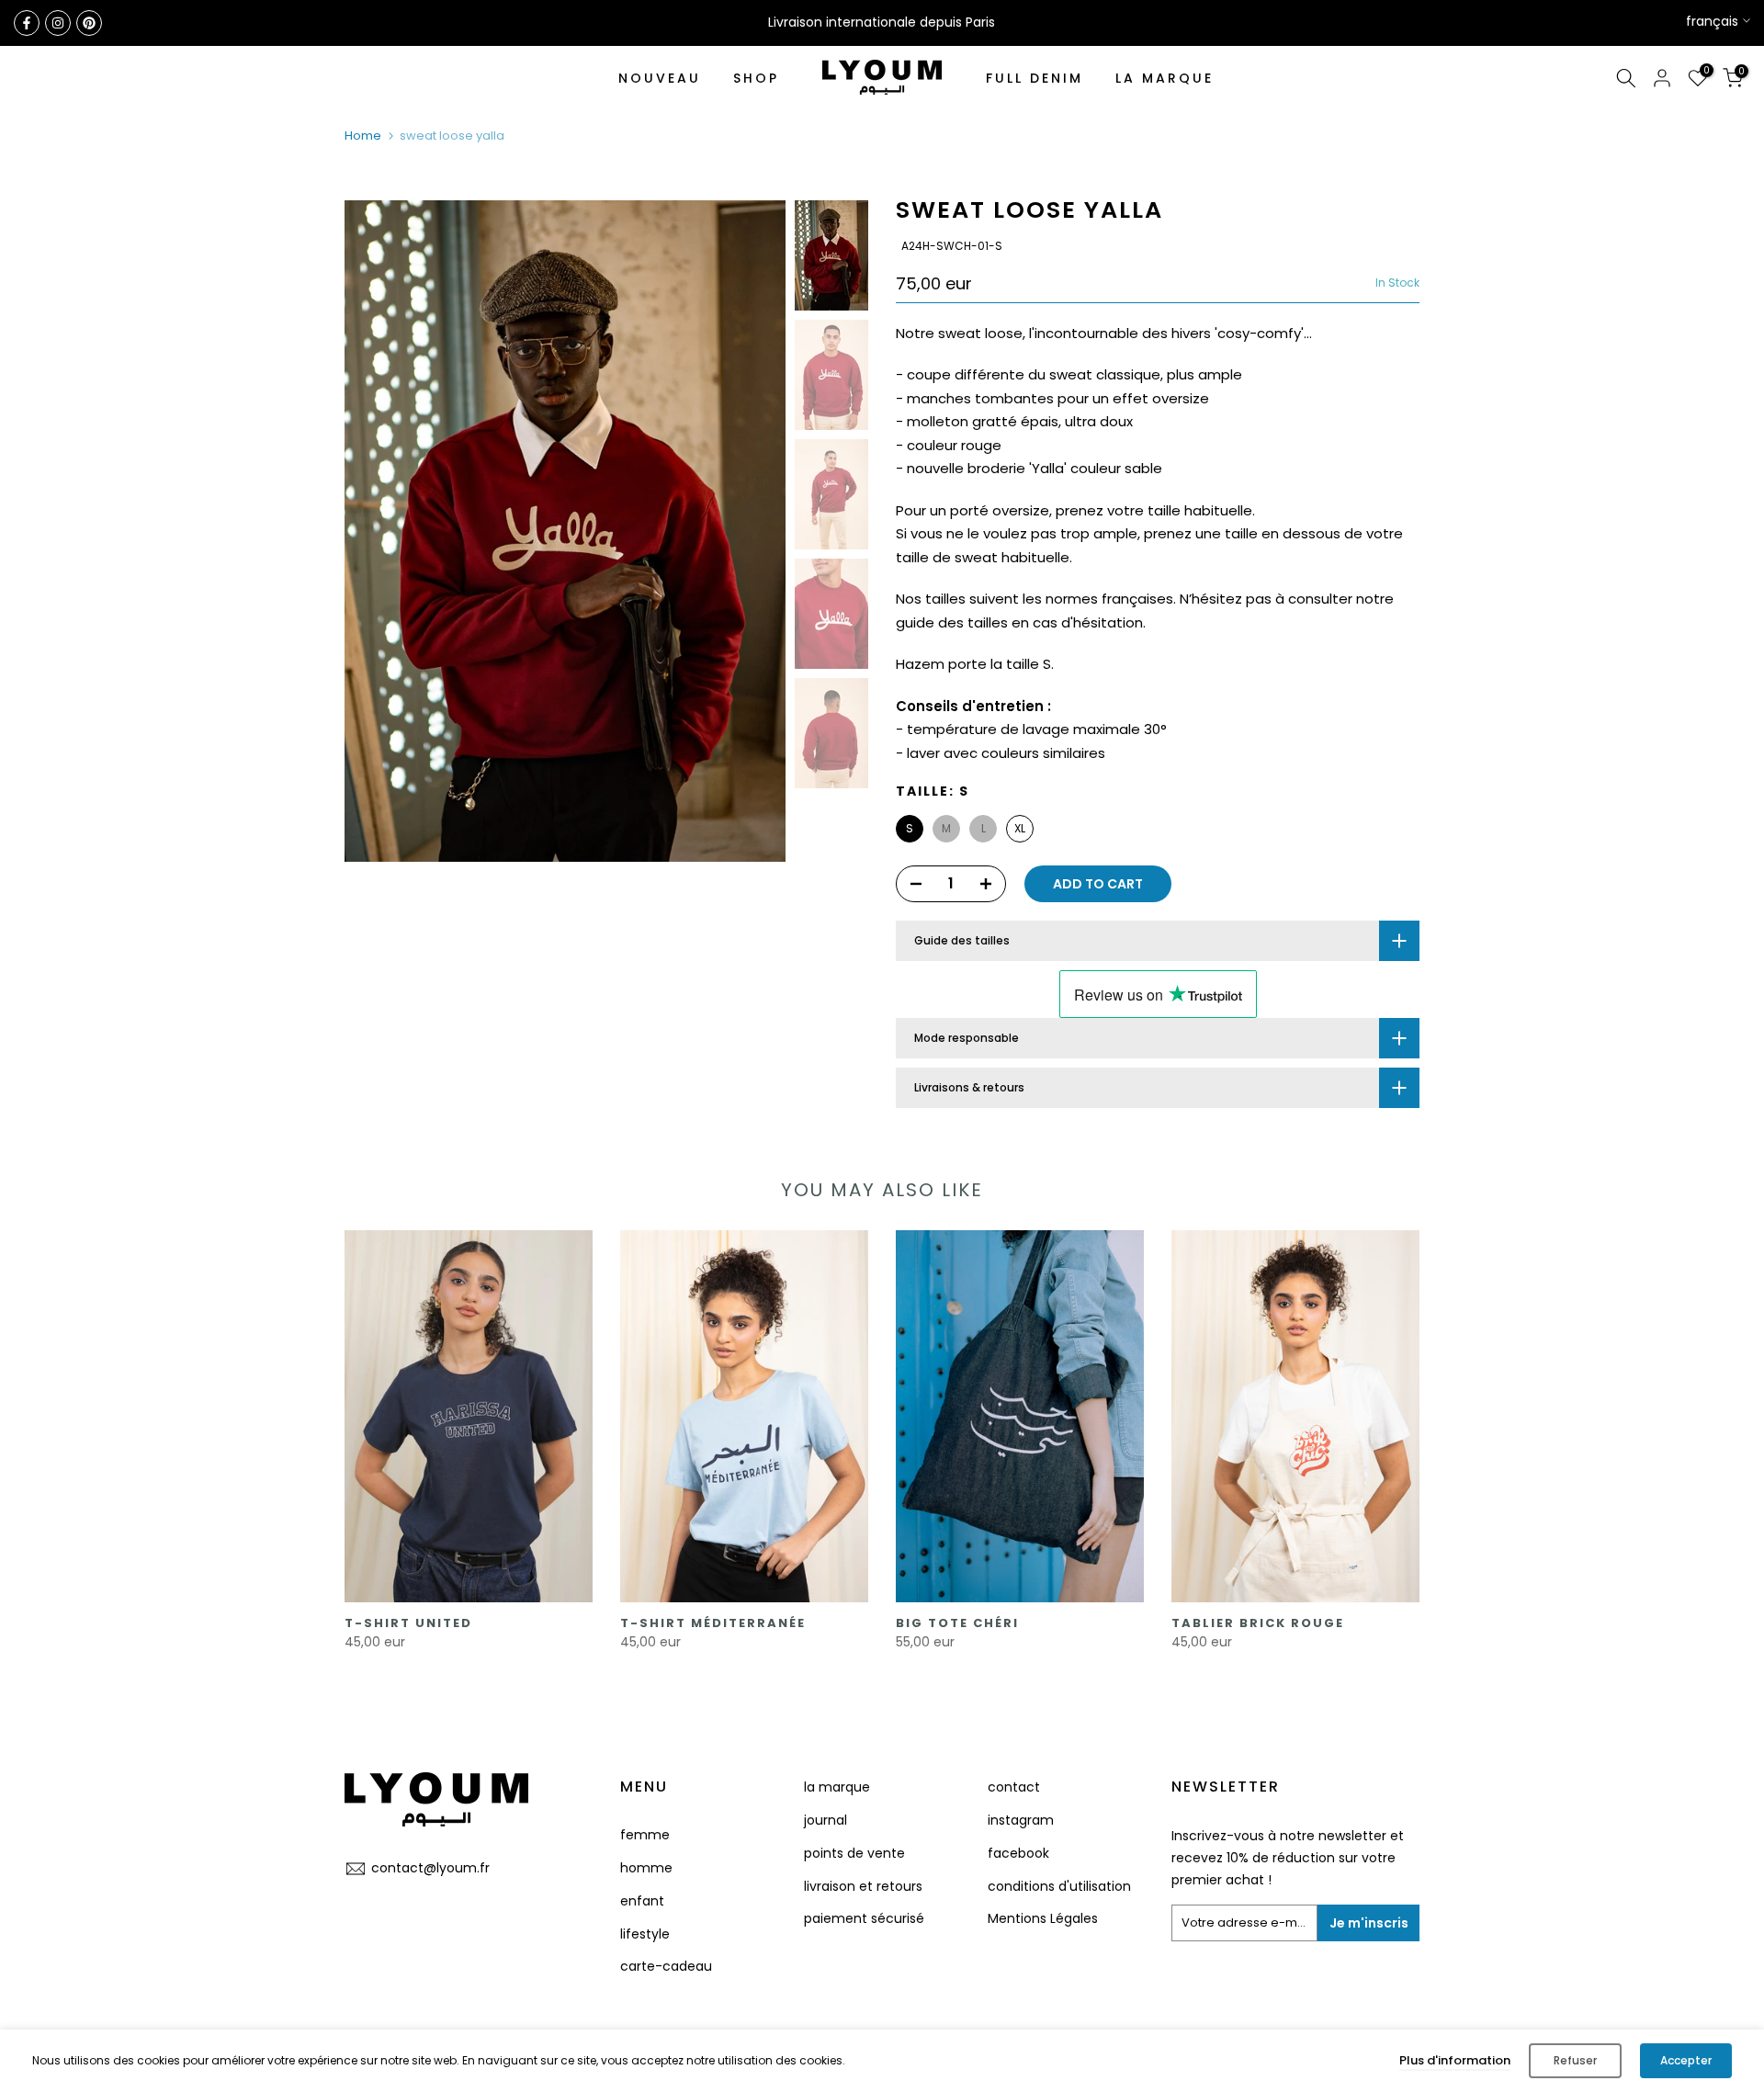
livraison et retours (863, 1886)
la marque (837, 1787)
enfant (642, 1901)
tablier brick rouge (1258, 1623)
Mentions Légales (1043, 1918)
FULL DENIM (1035, 78)
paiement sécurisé (864, 1918)
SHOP (756, 78)
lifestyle (645, 1934)
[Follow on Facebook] (27, 23)
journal (825, 1820)
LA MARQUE (1165, 78)
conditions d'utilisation (1059, 1886)
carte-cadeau (666, 1966)
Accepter (1686, 2060)
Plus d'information (1455, 2060)
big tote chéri (957, 1623)
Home (363, 136)
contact (1014, 1787)
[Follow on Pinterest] (89, 23)
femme (645, 1835)
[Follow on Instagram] (58, 23)
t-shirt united (408, 1623)
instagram (1021, 1820)
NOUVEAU (660, 78)
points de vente (854, 1853)
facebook (1018, 1853)
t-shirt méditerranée (713, 1623)
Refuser (1575, 2060)
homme (646, 1868)
